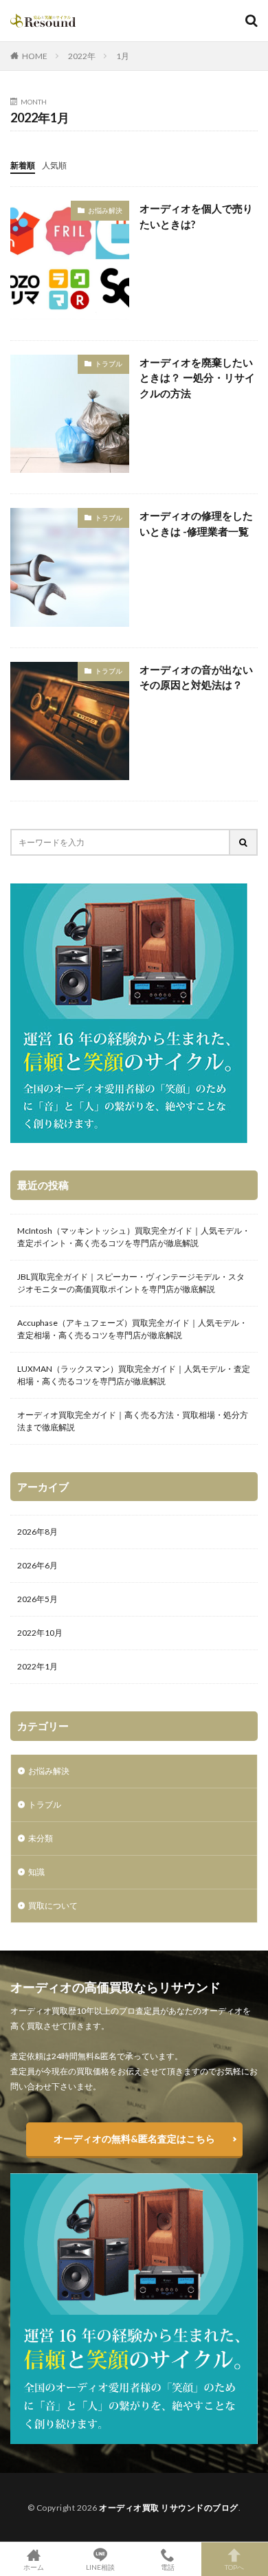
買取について (53, 1906)
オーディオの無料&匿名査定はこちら (134, 2139)
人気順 (54, 165)
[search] (244, 842)
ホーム (34, 2567)
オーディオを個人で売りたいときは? (196, 216)
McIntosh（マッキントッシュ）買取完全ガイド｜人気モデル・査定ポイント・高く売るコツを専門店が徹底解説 (134, 1237)
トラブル (109, 364)
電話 (168, 2567)
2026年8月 (37, 1532)
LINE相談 (100, 2567)
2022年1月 (37, 1666)
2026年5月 (37, 1599)
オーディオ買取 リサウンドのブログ (169, 2508)
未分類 (41, 1838)
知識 (36, 1872)
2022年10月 (40, 1633)
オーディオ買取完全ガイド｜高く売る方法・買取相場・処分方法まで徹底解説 (133, 1421)
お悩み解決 (105, 210)
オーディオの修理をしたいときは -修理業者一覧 (196, 523)
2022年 (82, 56)
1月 (123, 56)
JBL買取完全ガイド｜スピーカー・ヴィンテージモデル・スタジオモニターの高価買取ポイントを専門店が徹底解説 (131, 1283)
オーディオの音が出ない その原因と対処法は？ (196, 677)
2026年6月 (37, 1565)
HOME (35, 56)
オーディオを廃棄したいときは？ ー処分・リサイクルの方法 (197, 378)
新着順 (23, 165)
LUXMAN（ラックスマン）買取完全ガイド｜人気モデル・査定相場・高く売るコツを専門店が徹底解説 (134, 1375)
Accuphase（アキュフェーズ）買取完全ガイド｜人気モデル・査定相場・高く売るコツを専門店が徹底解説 (132, 1329)
